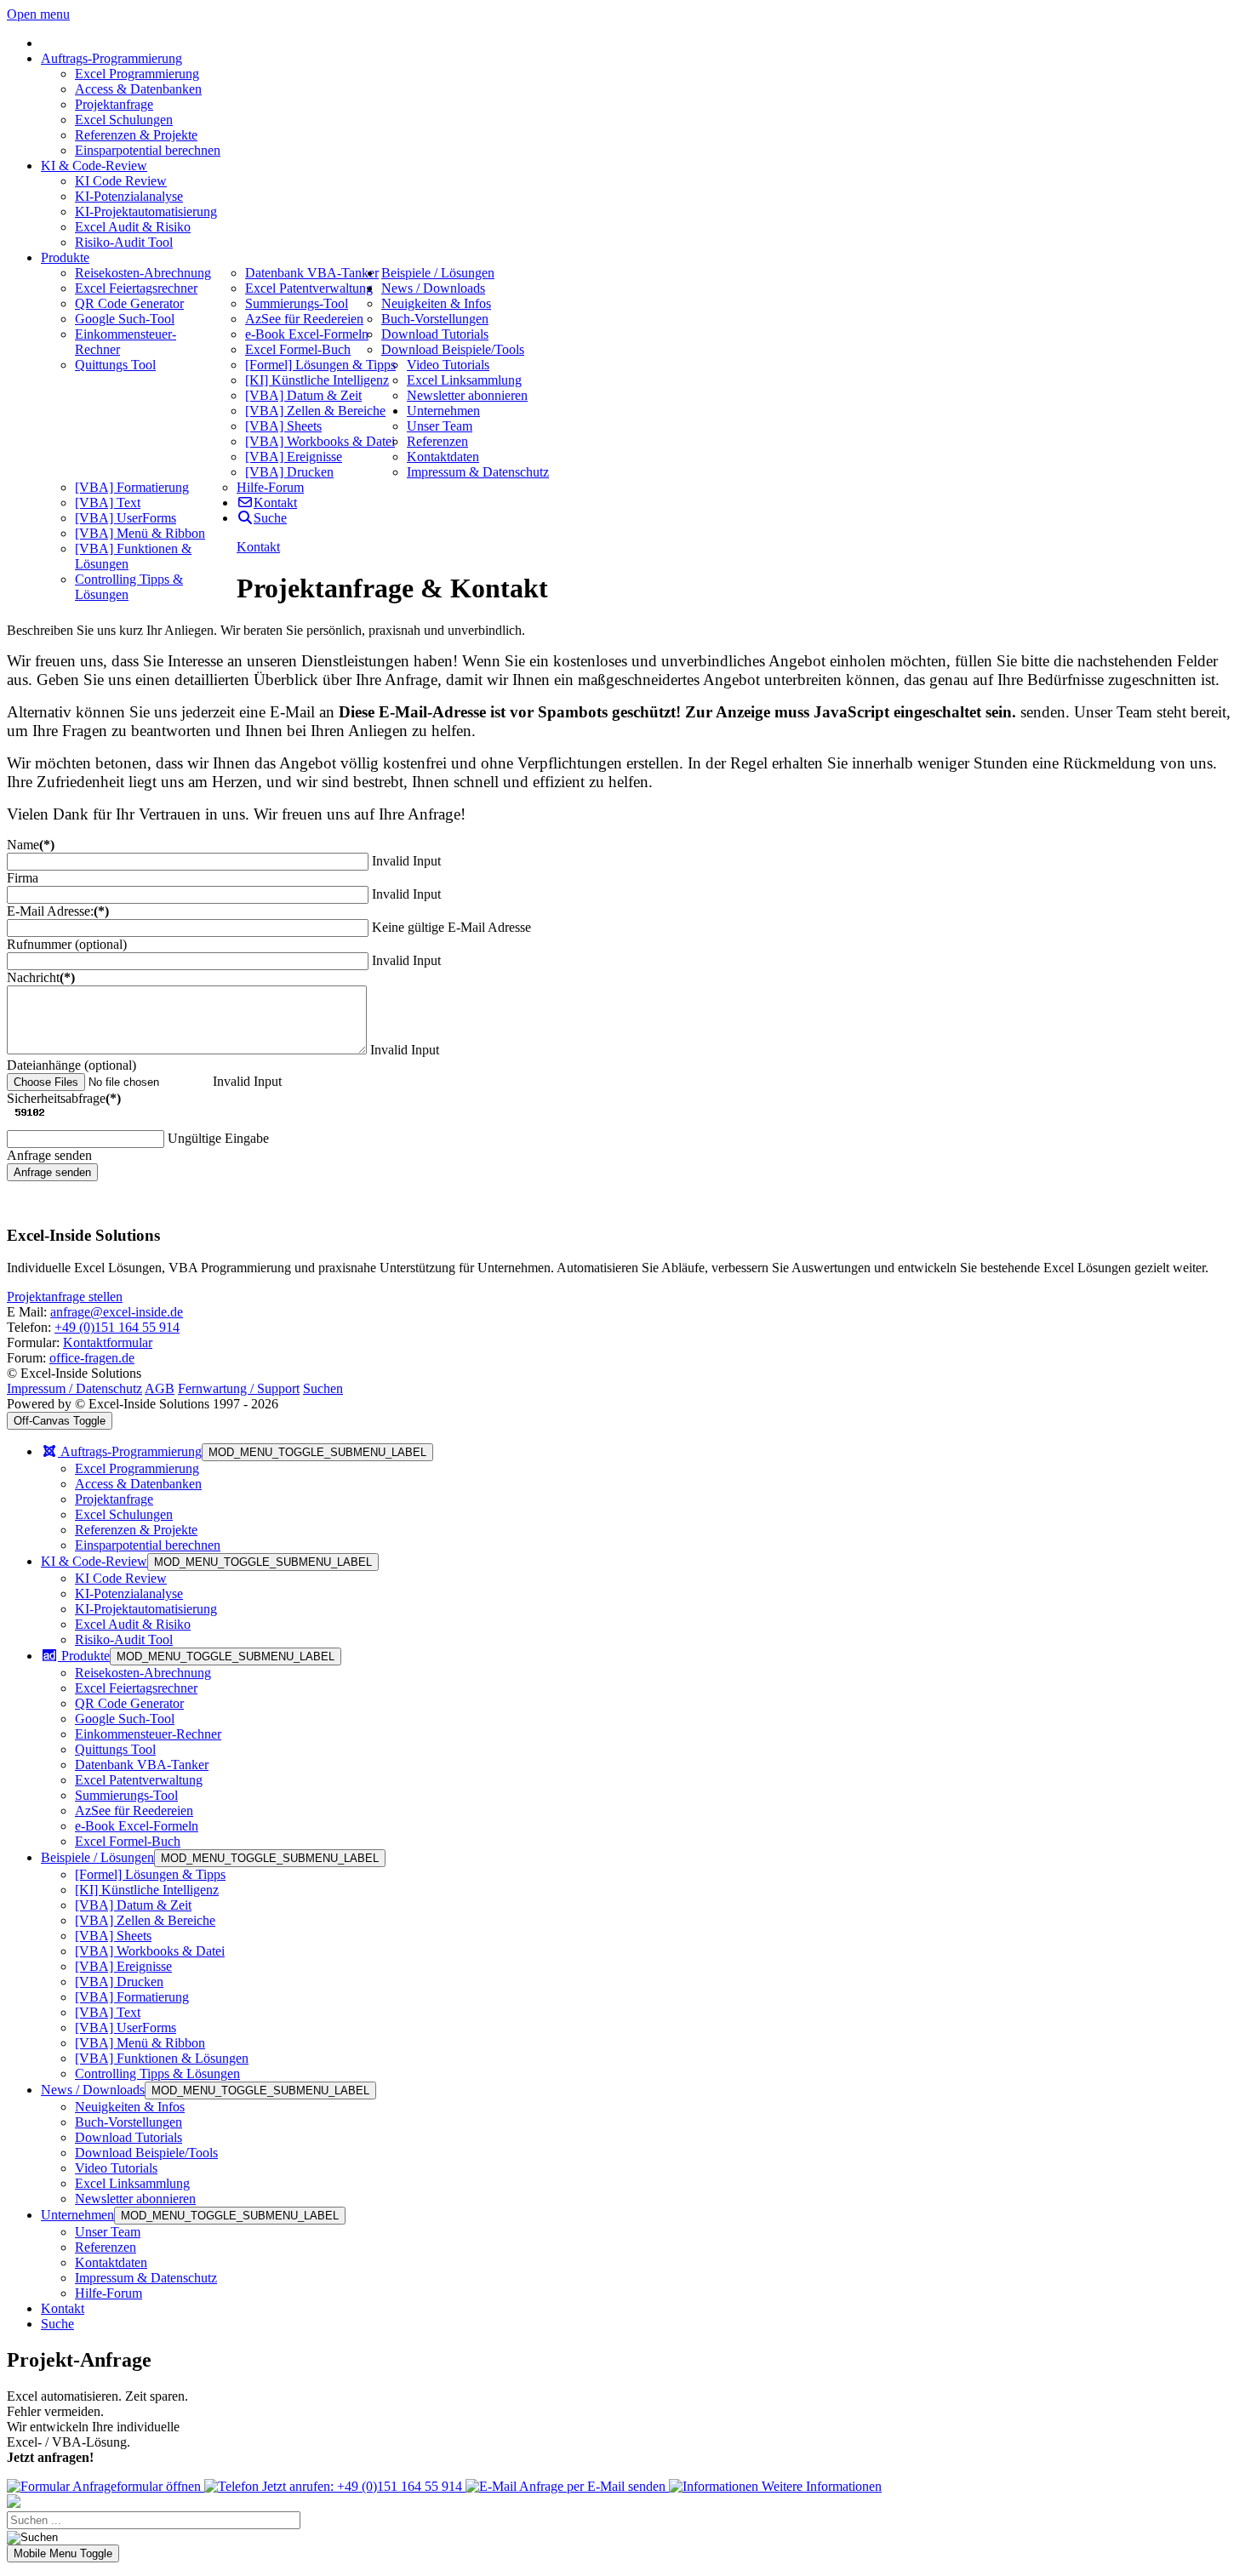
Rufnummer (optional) (67, 944)
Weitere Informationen (820, 2486)
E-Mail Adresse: (58, 911)
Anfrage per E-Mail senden (593, 2486)
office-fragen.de (92, 1358)
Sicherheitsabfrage (64, 1098)
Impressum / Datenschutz (74, 1388)
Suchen (323, 1388)
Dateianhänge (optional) (71, 1065)
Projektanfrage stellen (65, 1297)
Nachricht (41, 977)
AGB (160, 1388)
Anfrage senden (52, 1172)
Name (31, 845)
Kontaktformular (108, 1342)
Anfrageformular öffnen (137, 2486)
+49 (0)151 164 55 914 (117, 1327)
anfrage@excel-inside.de (117, 1312)
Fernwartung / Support (239, 1388)
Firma (23, 878)
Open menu (38, 14)
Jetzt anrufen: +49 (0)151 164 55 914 (362, 2486)
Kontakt (258, 547)
